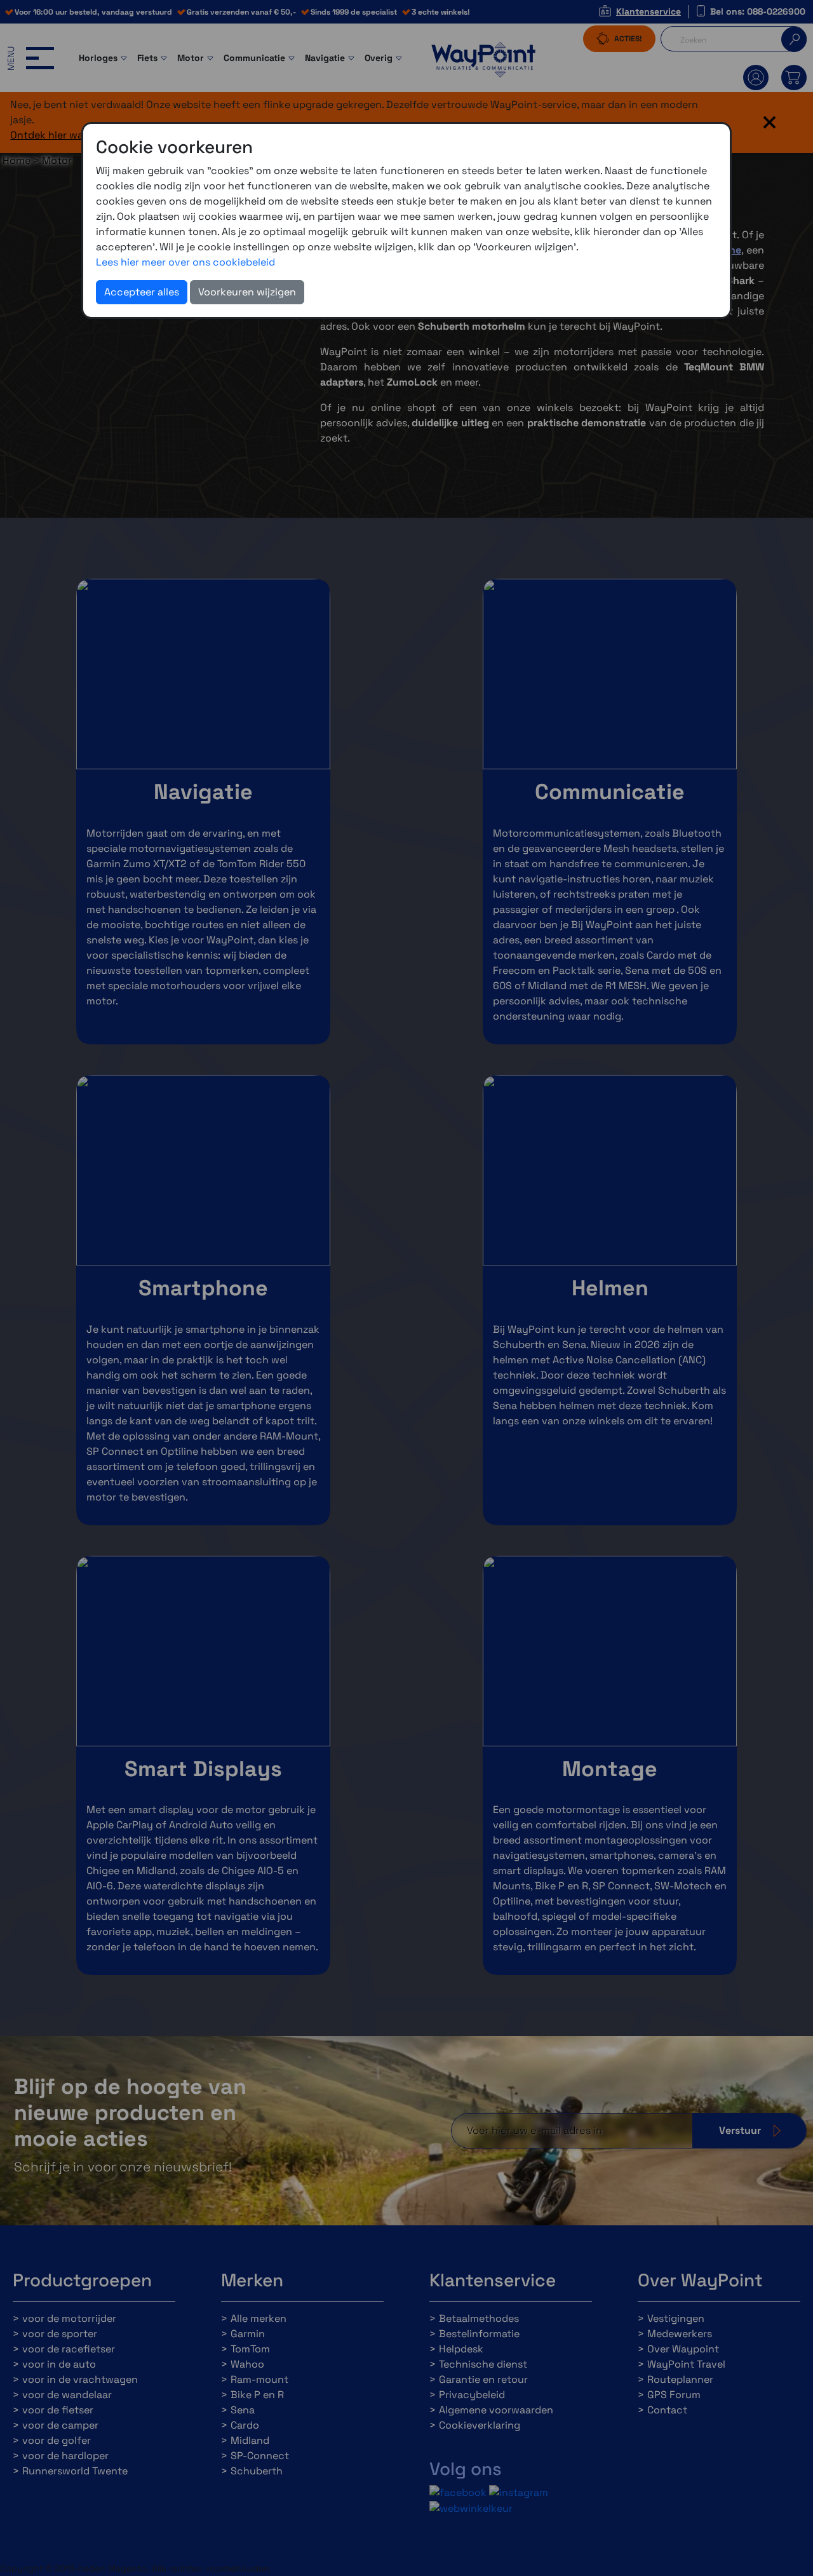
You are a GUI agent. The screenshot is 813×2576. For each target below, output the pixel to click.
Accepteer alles (142, 292)
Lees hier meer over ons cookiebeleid (185, 262)
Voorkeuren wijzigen (247, 292)
